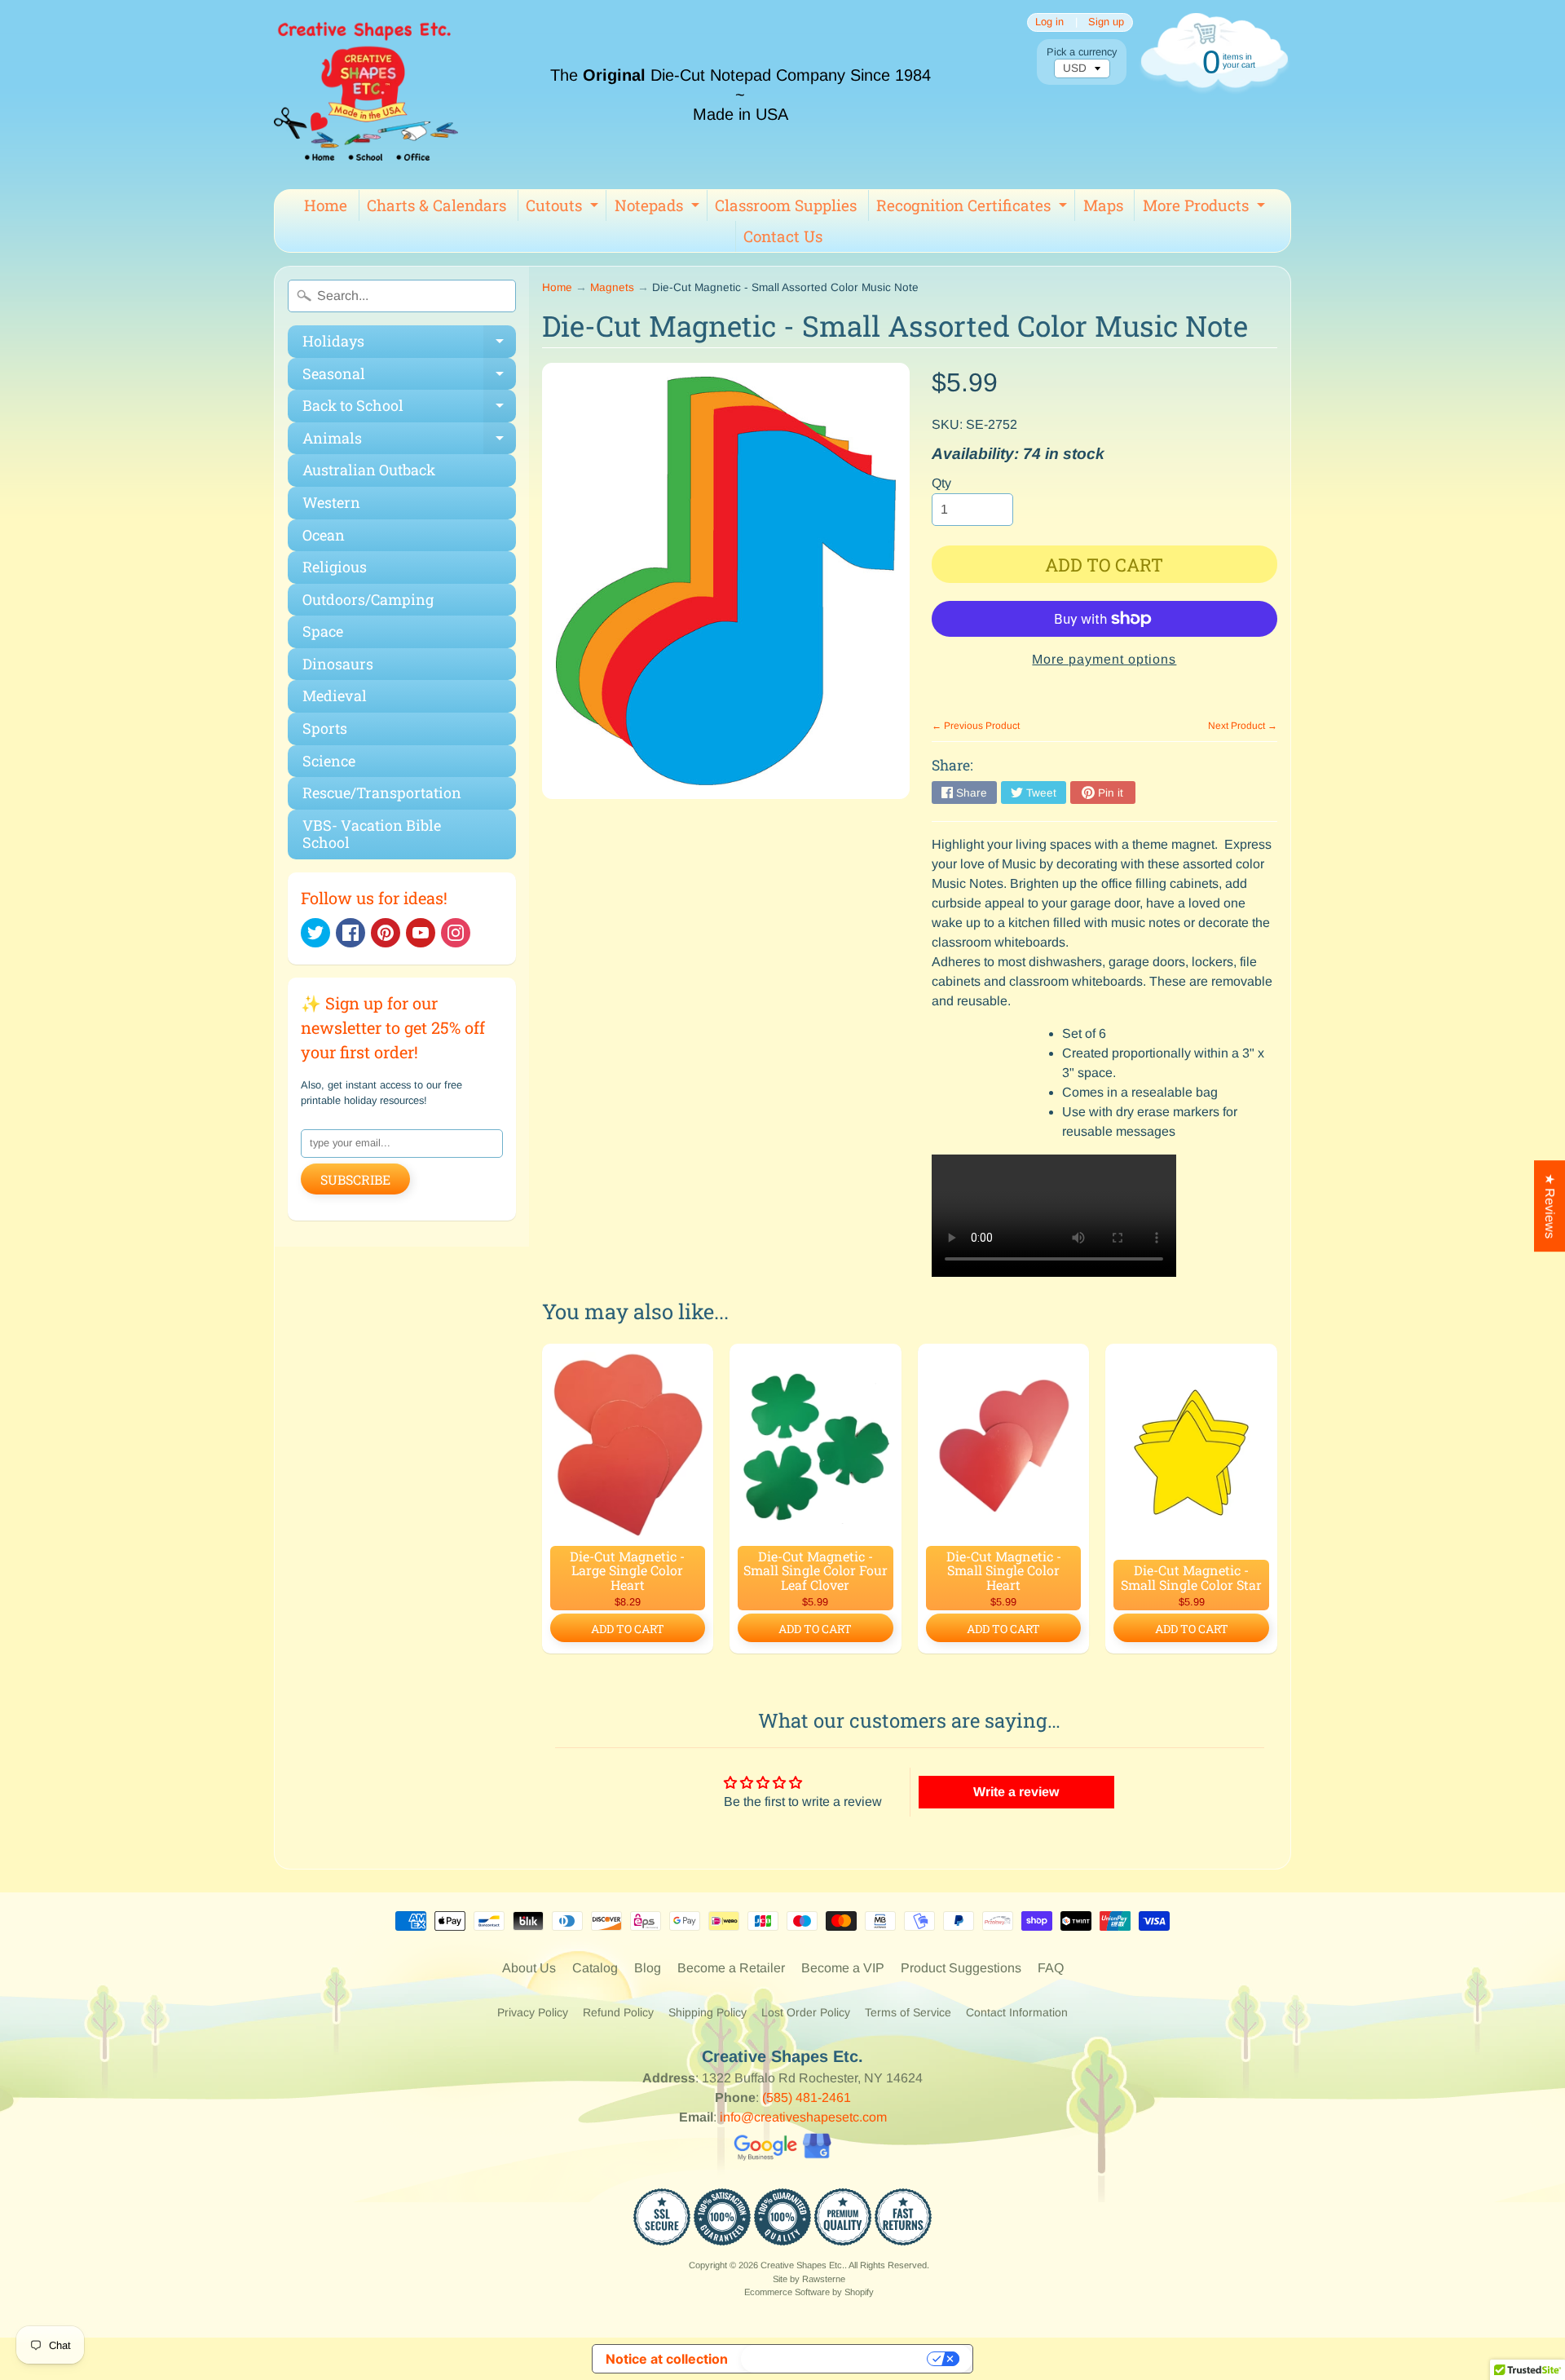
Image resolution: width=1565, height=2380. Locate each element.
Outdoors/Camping (368, 599)
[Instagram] (456, 933)
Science (329, 761)
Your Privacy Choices (835, 2359)
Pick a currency (1082, 52)
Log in (1049, 22)
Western (331, 502)
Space (323, 631)
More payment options (1104, 659)
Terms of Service (908, 2012)
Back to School (409, 409)
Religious (335, 567)
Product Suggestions (961, 1968)
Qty (941, 483)
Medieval (335, 695)
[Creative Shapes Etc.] (366, 95)
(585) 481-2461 (807, 2097)
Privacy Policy (533, 2012)
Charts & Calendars (436, 205)
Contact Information (1017, 2012)
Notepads (659, 208)
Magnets (612, 287)
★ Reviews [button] (1550, 1206)
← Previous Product (976, 726)
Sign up (1106, 22)
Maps (1103, 205)
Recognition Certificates (974, 208)
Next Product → (1243, 726)
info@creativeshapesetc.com (803, 2117)
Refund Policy (618, 2012)
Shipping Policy (708, 2012)
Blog (648, 1968)
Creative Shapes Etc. (802, 2265)
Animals (409, 442)
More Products (1206, 208)
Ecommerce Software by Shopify (809, 2292)
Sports (325, 728)
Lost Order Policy (806, 2012)
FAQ (1051, 1968)
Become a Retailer (731, 1968)
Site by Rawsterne (809, 2279)
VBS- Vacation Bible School (372, 834)
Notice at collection (667, 2359)
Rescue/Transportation (382, 793)
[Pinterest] (386, 933)
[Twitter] (315, 933)
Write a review (1016, 1792)
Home (326, 205)
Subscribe (355, 1179)
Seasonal (409, 377)
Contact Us (783, 236)
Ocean (324, 535)
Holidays (409, 344)
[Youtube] (421, 933)
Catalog (595, 1968)
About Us (529, 1968)
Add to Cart (628, 1629)
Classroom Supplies (786, 205)
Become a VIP (843, 1968)
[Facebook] (350, 933)
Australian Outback (369, 470)
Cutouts (564, 208)
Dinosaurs (338, 664)
